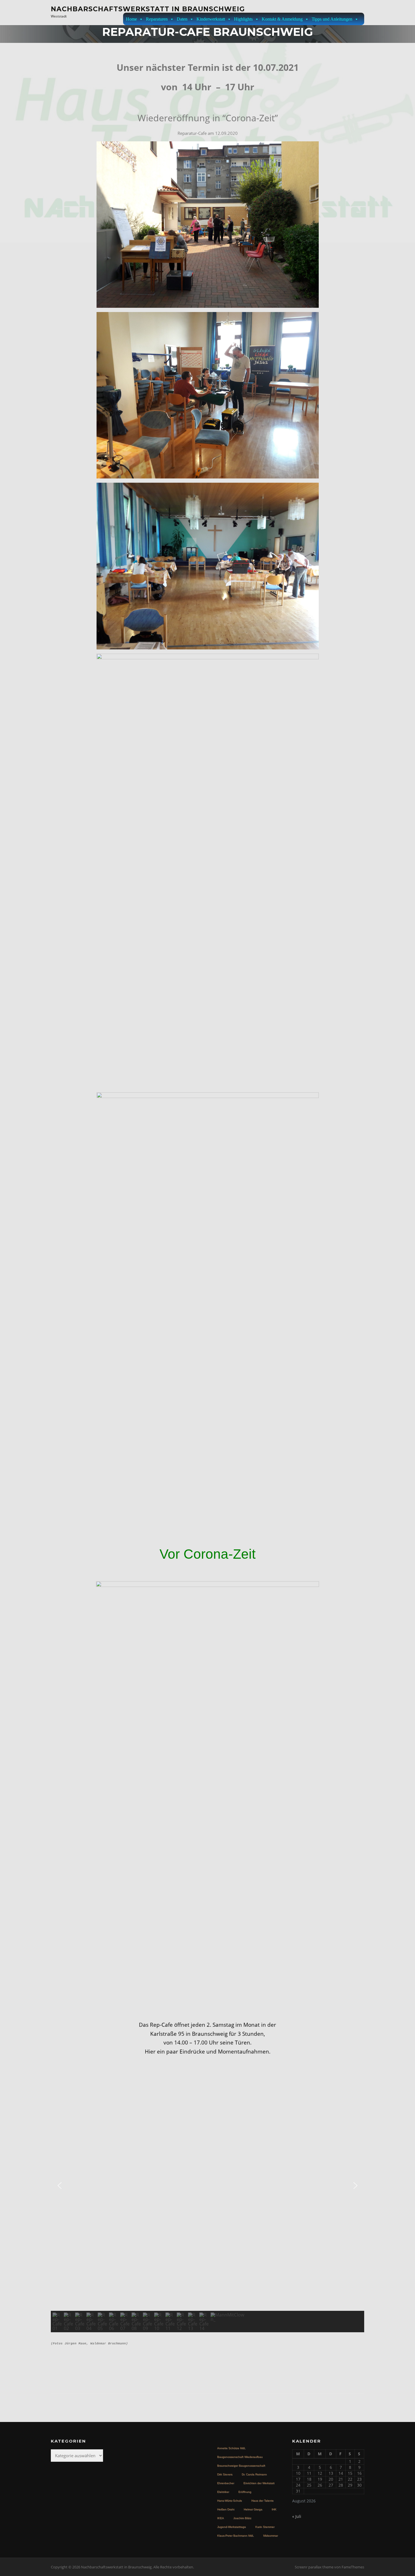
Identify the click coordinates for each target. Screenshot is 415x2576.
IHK (274, 2509)
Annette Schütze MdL (231, 2448)
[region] (207, 2196)
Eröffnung (245, 2492)
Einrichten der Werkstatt (259, 2483)
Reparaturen (157, 19)
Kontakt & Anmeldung (282, 19)
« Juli (297, 2516)
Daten (182, 19)
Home (131, 19)
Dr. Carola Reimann (254, 2474)
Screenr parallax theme (314, 2567)
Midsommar (270, 2536)
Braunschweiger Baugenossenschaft (241, 2466)
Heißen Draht (226, 2509)
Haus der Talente (262, 2501)
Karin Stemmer (265, 2527)
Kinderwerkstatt (211, 19)
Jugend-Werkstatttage (231, 2527)
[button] (60, 2186)
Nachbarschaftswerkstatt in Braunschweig (148, 9)
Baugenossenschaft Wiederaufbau (240, 2457)
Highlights (243, 19)
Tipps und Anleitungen (332, 19)
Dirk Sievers (225, 2474)
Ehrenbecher (226, 2483)
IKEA (220, 2518)
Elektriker (223, 2492)
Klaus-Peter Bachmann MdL (235, 2536)
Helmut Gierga (253, 2509)
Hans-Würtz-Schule (230, 2501)
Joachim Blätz (242, 2518)
